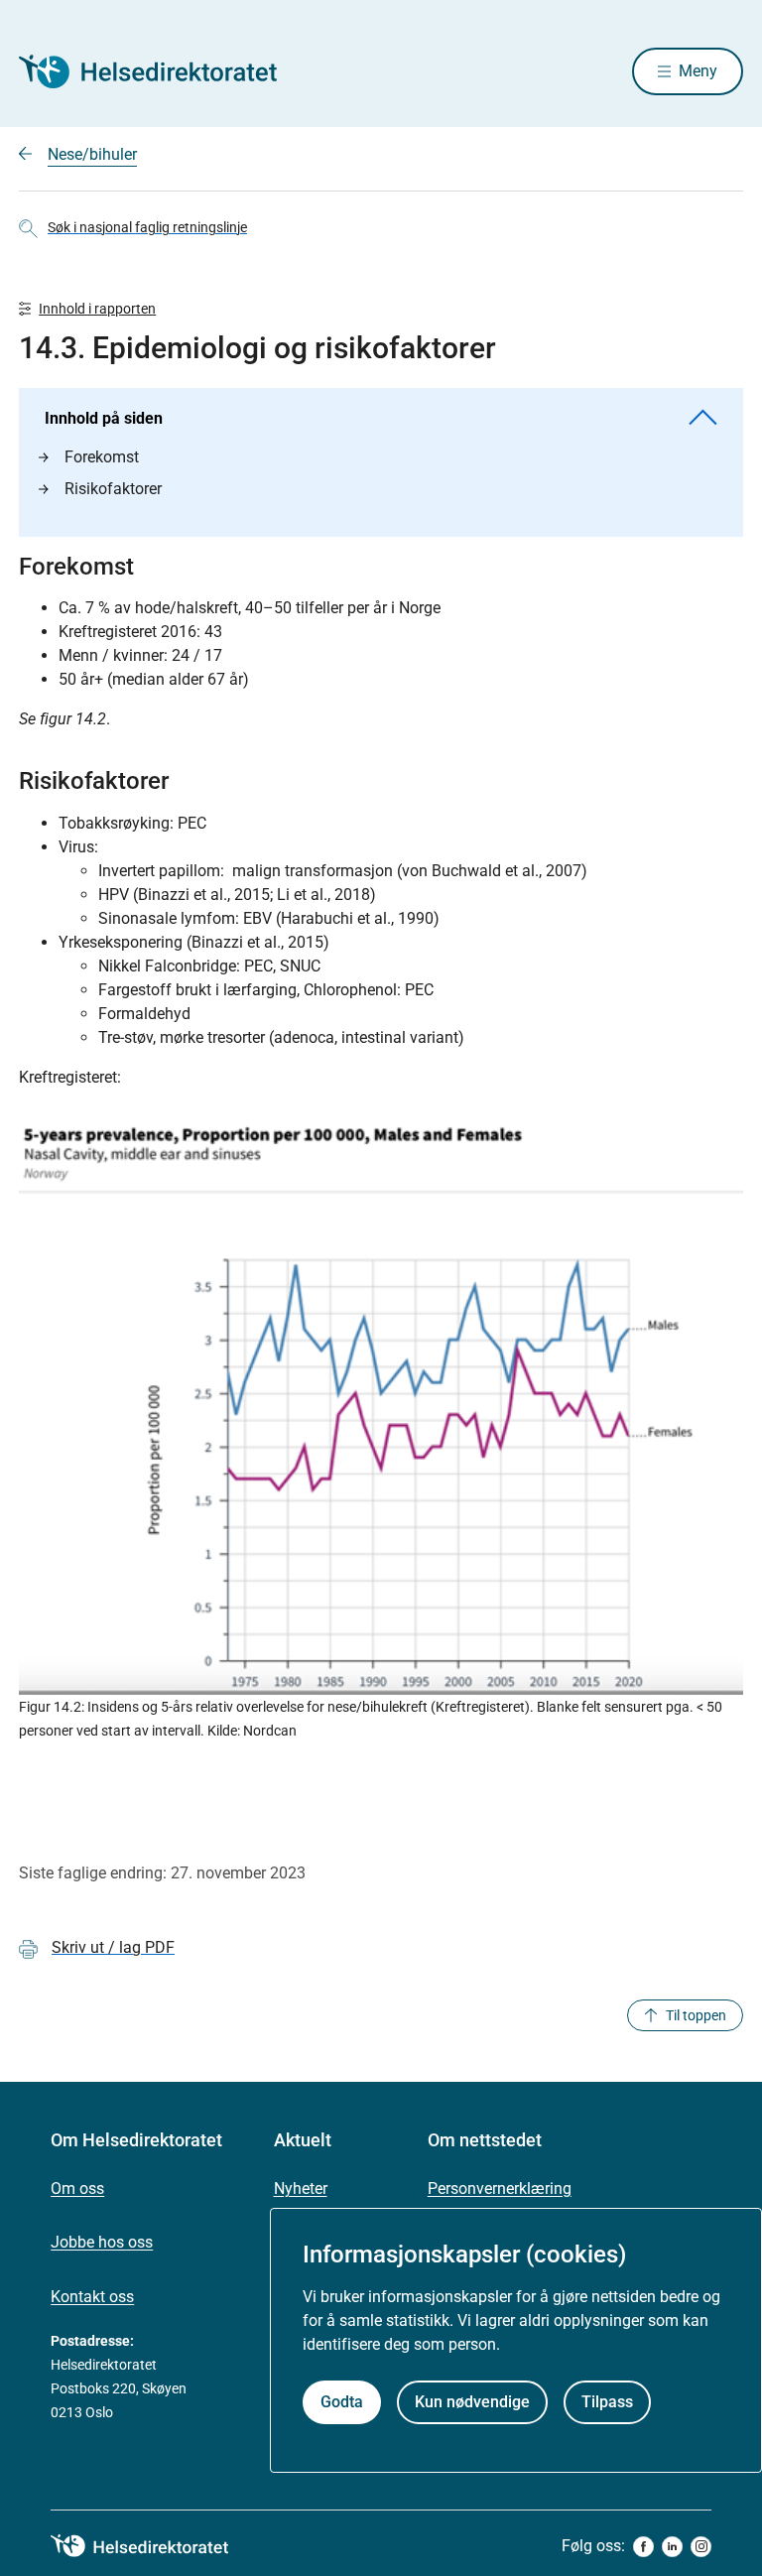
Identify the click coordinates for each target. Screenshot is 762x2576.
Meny (698, 71)
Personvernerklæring (500, 2189)
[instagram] (701, 2547)
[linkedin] (672, 2547)
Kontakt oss (92, 2297)
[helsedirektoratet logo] (154, 2546)
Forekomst (102, 457)
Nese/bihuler (92, 154)
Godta (342, 2402)
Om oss (77, 2189)
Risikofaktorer (113, 489)
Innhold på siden (104, 418)
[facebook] (643, 2547)
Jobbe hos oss (102, 2242)
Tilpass (607, 2402)
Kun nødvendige (472, 2402)
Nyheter (301, 2189)
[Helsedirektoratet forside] (162, 71)
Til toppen (696, 2015)
